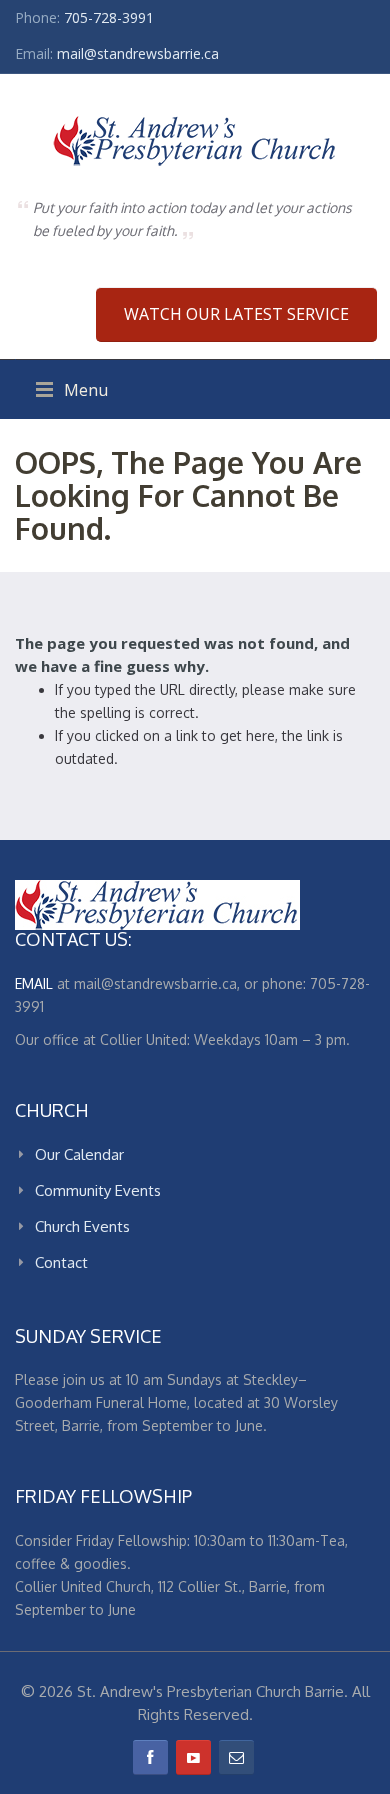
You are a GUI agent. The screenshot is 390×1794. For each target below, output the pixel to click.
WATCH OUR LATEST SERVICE (236, 314)
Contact (61, 1262)
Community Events (98, 1190)
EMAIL (34, 983)
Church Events (82, 1226)
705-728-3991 (109, 17)
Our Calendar (79, 1154)
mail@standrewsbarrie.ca (138, 53)
